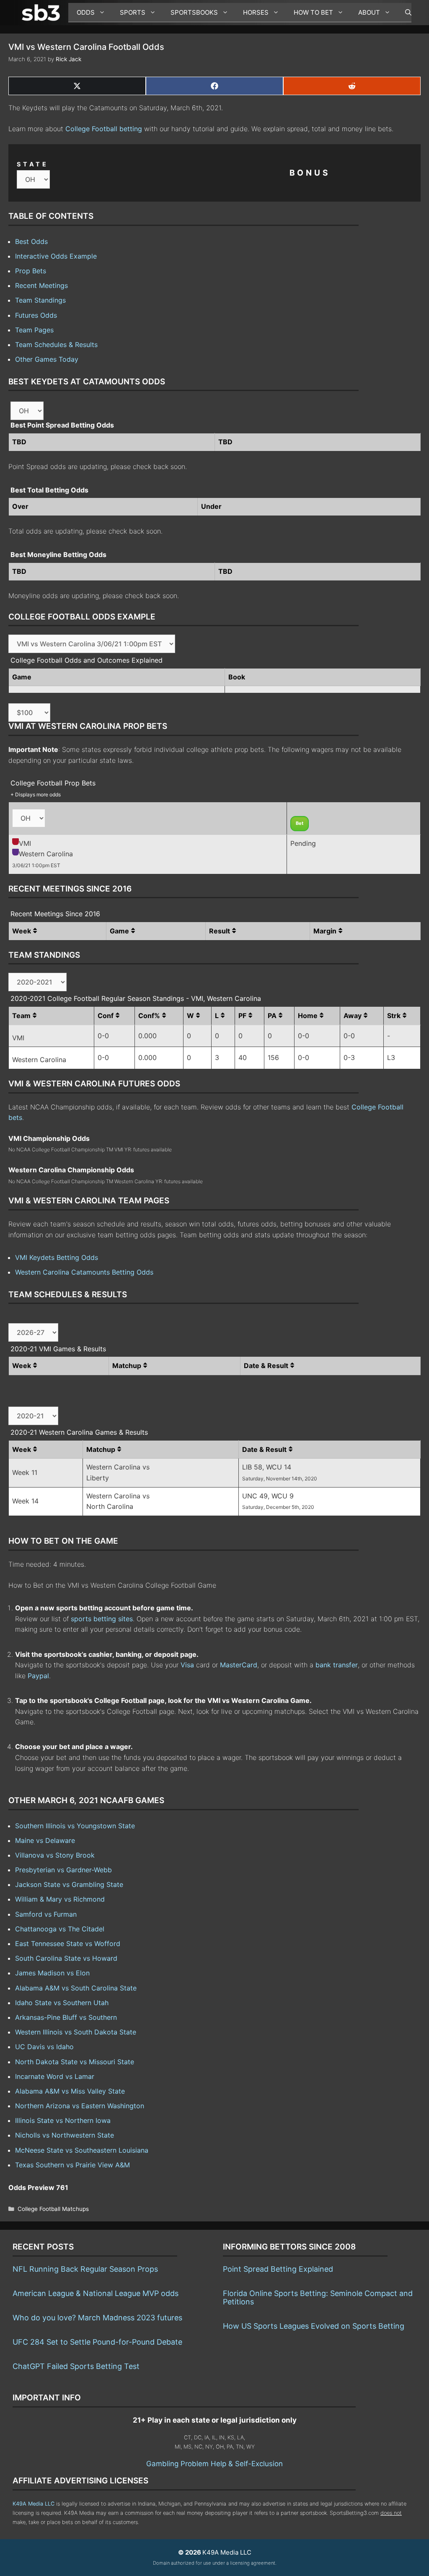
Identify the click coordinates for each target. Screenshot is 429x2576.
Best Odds (31, 241)
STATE (33, 164)
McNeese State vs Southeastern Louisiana (82, 2150)
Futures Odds (36, 315)
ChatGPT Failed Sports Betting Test (76, 2366)
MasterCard (239, 1665)
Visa (187, 1665)
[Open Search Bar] (404, 13)
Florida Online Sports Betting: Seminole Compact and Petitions (318, 2297)
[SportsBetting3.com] (43, 13)
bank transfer (337, 1665)
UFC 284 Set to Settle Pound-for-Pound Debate (97, 2342)
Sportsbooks (194, 12)
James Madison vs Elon (52, 1973)
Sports (133, 12)
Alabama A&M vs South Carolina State (76, 1988)
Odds (86, 12)
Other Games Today (47, 359)
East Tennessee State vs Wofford (68, 1944)
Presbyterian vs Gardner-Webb (63, 1870)
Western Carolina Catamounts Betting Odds (84, 1272)
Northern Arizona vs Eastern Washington (80, 2106)
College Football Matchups (53, 2209)
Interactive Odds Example (56, 256)
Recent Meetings (41, 285)
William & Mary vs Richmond (60, 1899)
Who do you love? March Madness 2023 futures (97, 2318)
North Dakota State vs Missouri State (75, 2062)
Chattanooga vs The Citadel (60, 1929)
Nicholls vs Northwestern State (65, 2135)
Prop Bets (31, 271)
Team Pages (34, 330)
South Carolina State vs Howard (66, 1958)
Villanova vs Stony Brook (55, 1855)
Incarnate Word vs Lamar (55, 2076)
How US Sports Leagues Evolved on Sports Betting (314, 2326)
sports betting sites (102, 1619)
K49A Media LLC (34, 2504)
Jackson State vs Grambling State (69, 1884)
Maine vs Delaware (45, 1840)
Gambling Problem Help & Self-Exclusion (214, 2464)
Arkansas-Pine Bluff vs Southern (66, 2017)
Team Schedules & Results (56, 345)
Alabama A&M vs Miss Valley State (70, 2091)
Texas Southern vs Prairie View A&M (72, 2165)
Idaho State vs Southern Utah (62, 2003)
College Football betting (104, 129)
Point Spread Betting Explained (278, 2269)
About (369, 12)
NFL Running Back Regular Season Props (85, 2269)
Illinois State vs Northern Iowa (63, 2120)
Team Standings (40, 300)
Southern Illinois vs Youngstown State (75, 1826)
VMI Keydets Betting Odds (57, 1257)
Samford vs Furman (46, 1914)
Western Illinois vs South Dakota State (76, 2032)
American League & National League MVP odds (96, 2293)
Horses (256, 12)
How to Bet (313, 12)
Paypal (38, 1676)
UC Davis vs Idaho (44, 2047)
